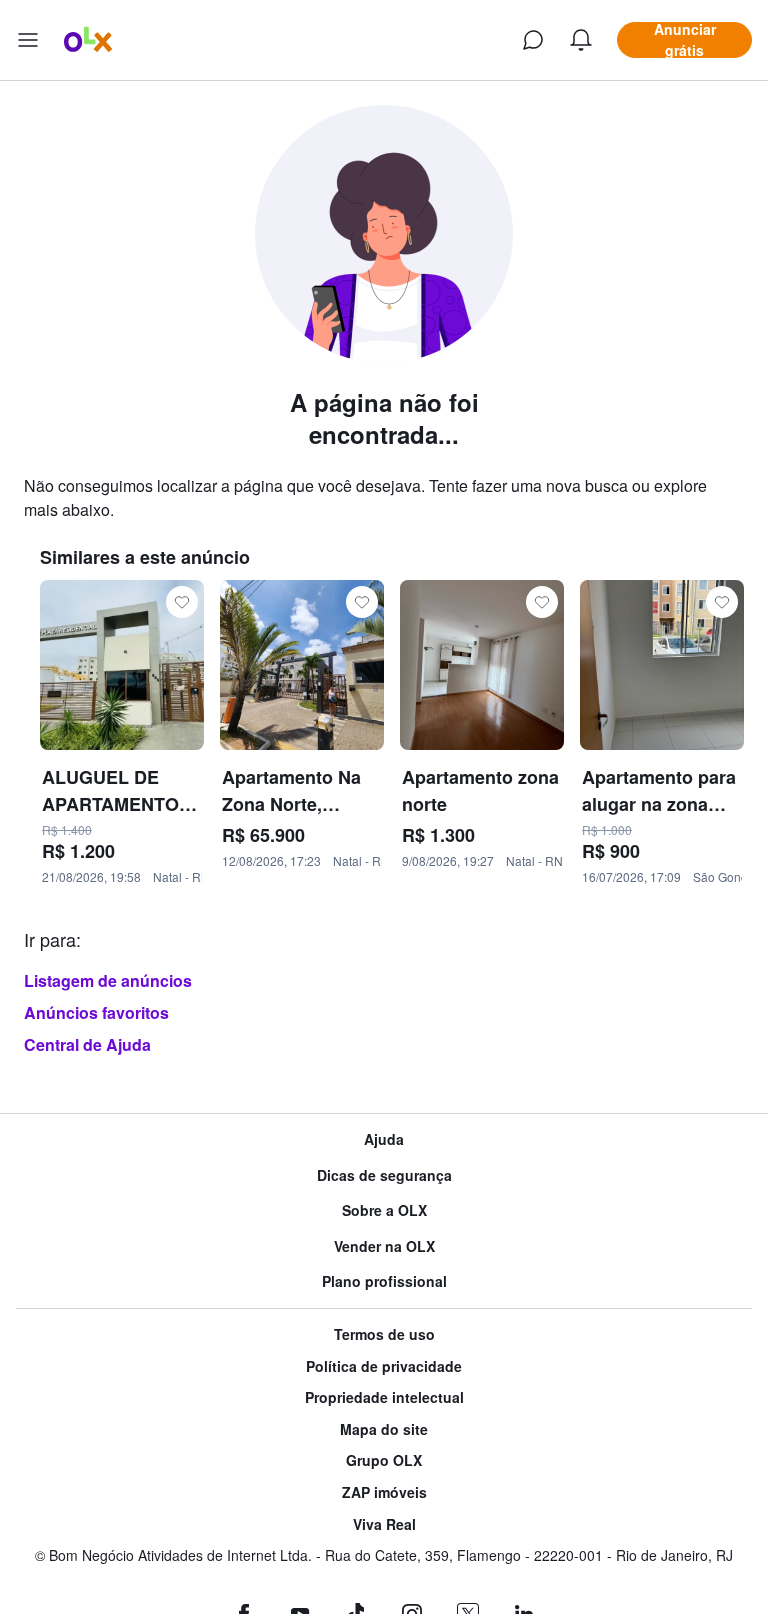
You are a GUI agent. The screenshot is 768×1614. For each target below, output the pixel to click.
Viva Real (384, 1524)
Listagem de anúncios (108, 980)
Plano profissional (384, 1281)
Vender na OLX (384, 1246)
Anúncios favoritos (96, 1012)
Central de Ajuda (87, 1044)
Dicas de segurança (384, 1175)
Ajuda (384, 1139)
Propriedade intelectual (384, 1397)
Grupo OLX (384, 1460)
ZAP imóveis (384, 1492)
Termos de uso (384, 1334)
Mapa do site (384, 1429)
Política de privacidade (384, 1366)
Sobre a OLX (384, 1210)
